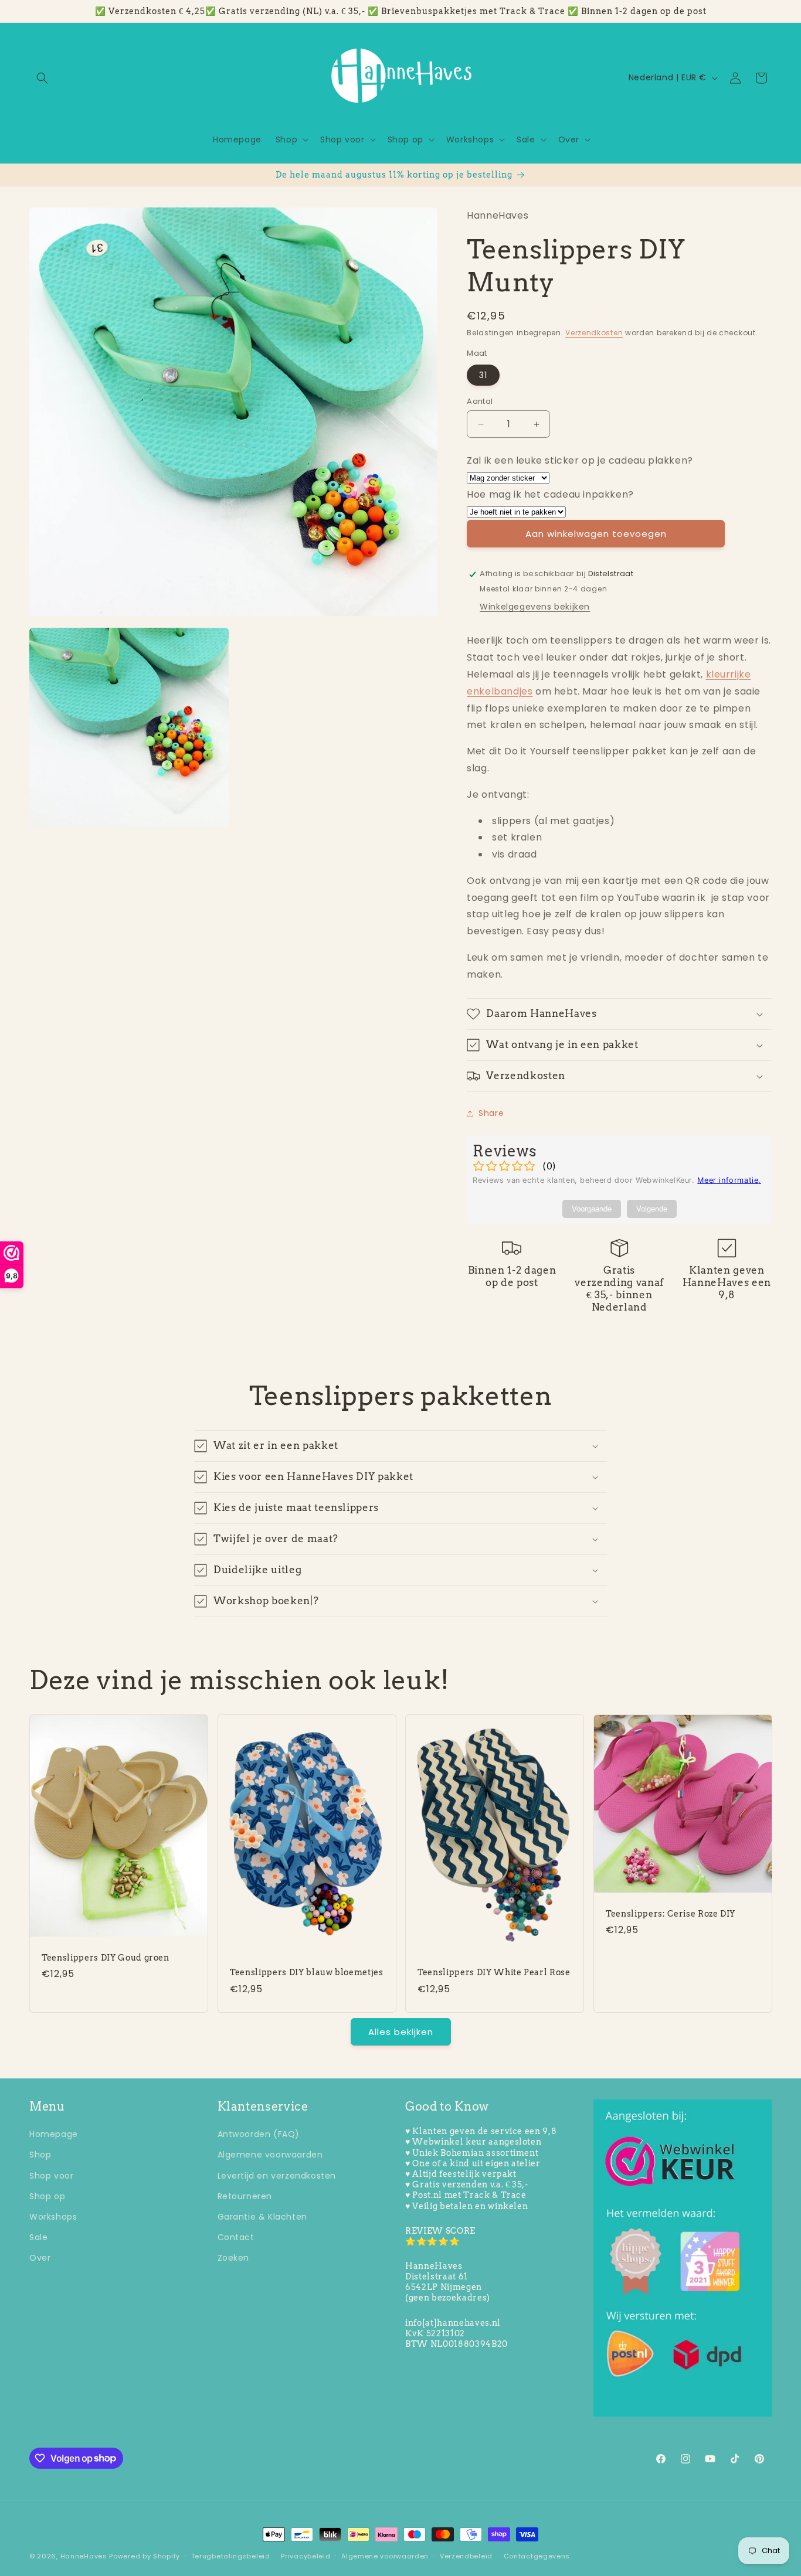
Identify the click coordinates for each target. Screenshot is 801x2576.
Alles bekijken (401, 2032)
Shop (40, 2155)
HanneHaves (84, 2556)
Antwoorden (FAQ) (259, 2134)
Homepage (54, 2134)
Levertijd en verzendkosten (277, 2176)
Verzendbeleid (466, 2555)
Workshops (53, 2217)
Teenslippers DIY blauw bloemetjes (307, 1972)
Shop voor (51, 2176)
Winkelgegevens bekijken (535, 607)
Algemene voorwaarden (270, 2155)
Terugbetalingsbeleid (231, 2555)
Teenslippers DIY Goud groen (106, 1958)
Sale (38, 2237)
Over (40, 2258)
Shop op (47, 2196)
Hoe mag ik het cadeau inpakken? (550, 494)
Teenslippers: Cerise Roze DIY (671, 1913)
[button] (42, 78)
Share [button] (491, 1113)
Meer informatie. (729, 1180)
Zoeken (234, 2258)
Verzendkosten (594, 333)
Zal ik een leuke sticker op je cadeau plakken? (580, 460)
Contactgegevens (537, 2555)
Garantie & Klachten (262, 2217)
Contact (236, 2237)
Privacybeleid (306, 2555)
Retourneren (245, 2196)
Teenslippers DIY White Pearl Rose (494, 1972)
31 (483, 375)
